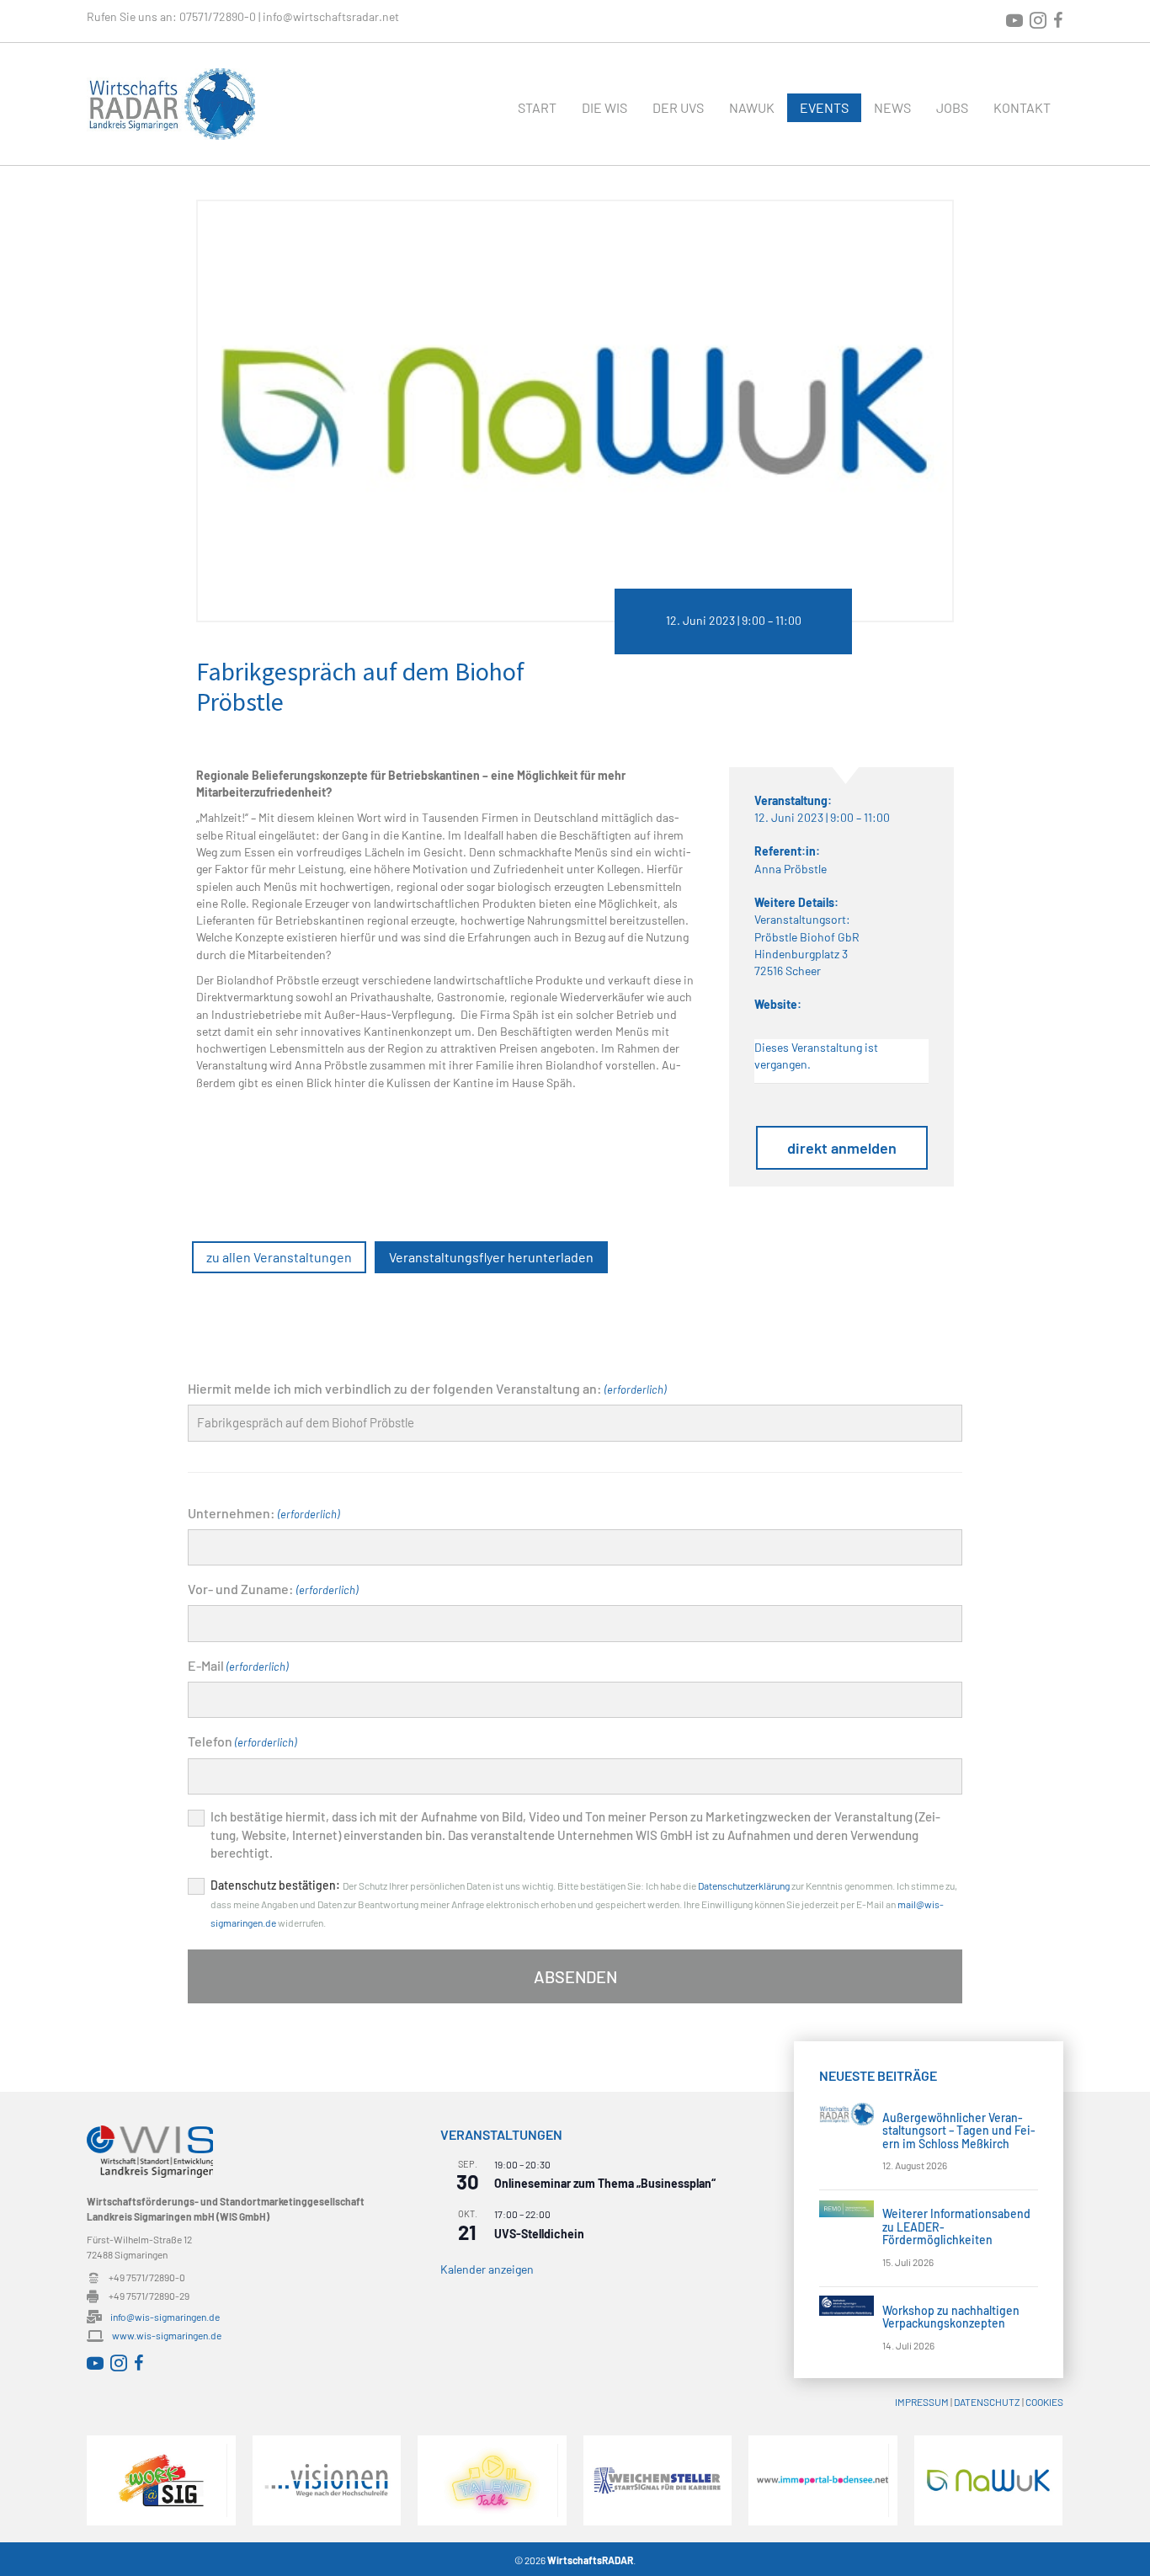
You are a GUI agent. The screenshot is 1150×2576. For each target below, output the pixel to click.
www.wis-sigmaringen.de (167, 2335)
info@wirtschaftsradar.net (331, 16)
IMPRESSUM (922, 2402)
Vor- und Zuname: (273, 1589)
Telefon (242, 1741)
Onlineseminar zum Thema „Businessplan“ (605, 2183)
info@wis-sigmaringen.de (165, 2317)
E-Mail (238, 1665)
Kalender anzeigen (487, 2269)
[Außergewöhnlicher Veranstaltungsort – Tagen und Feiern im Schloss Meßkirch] (847, 2112)
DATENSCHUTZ (987, 2402)
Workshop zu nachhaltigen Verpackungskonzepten (951, 2317)
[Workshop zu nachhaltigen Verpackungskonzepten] (847, 2304)
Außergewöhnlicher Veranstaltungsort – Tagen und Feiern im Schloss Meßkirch (959, 2131)
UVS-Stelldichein (539, 2234)
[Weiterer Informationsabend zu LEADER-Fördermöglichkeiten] (847, 2207)
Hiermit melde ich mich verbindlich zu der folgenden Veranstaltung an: (427, 1388)
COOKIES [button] (1044, 2402)
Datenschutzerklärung (744, 1885)
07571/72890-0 (218, 16)
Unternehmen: (264, 1513)
